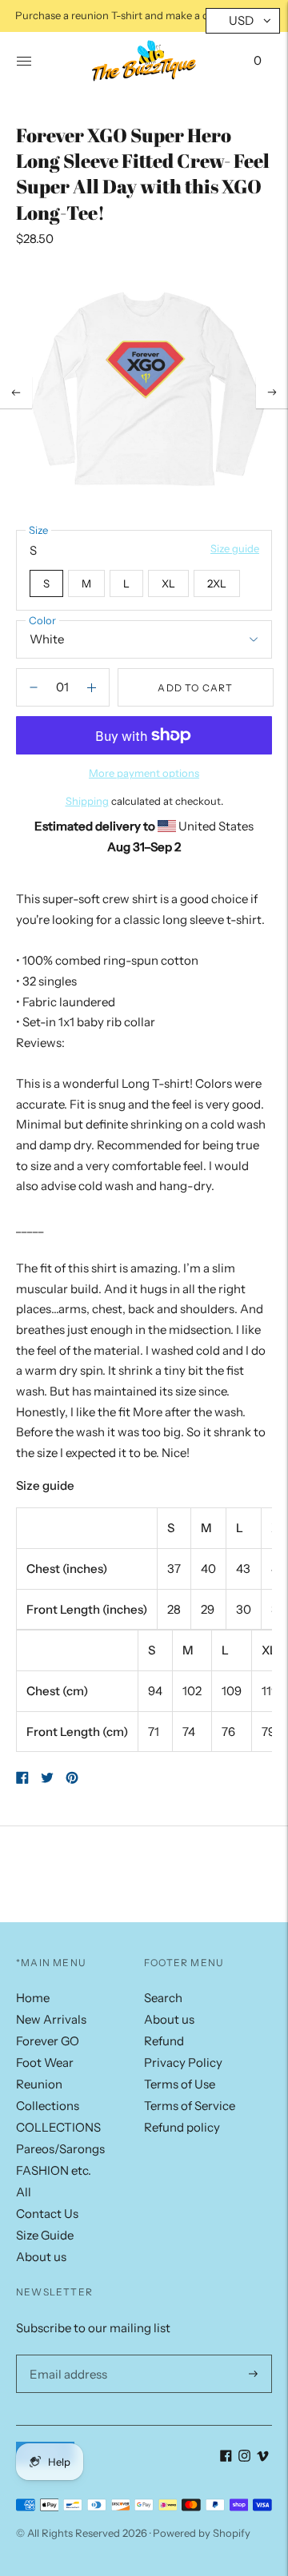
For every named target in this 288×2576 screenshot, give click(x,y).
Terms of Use (180, 2084)
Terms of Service (190, 2106)
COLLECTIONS (58, 2127)
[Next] (272, 392)
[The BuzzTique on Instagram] (244, 2457)
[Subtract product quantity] (92, 687)
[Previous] (16, 392)
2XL (217, 583)
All (24, 2192)
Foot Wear (45, 2062)
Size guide (235, 548)
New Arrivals (51, 2019)
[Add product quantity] (34, 687)
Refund (164, 2041)
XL (168, 583)
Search (163, 1998)
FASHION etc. (54, 2170)
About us (41, 2257)
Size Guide (45, 2235)
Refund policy (182, 2127)
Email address (65, 2355)
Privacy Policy (183, 2062)
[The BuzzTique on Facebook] (226, 2457)
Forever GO (48, 2041)
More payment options (144, 773)
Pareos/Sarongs (60, 2149)
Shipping (87, 801)
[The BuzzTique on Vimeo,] (263, 2457)
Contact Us (47, 2214)
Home (33, 1998)
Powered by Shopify (202, 2533)
